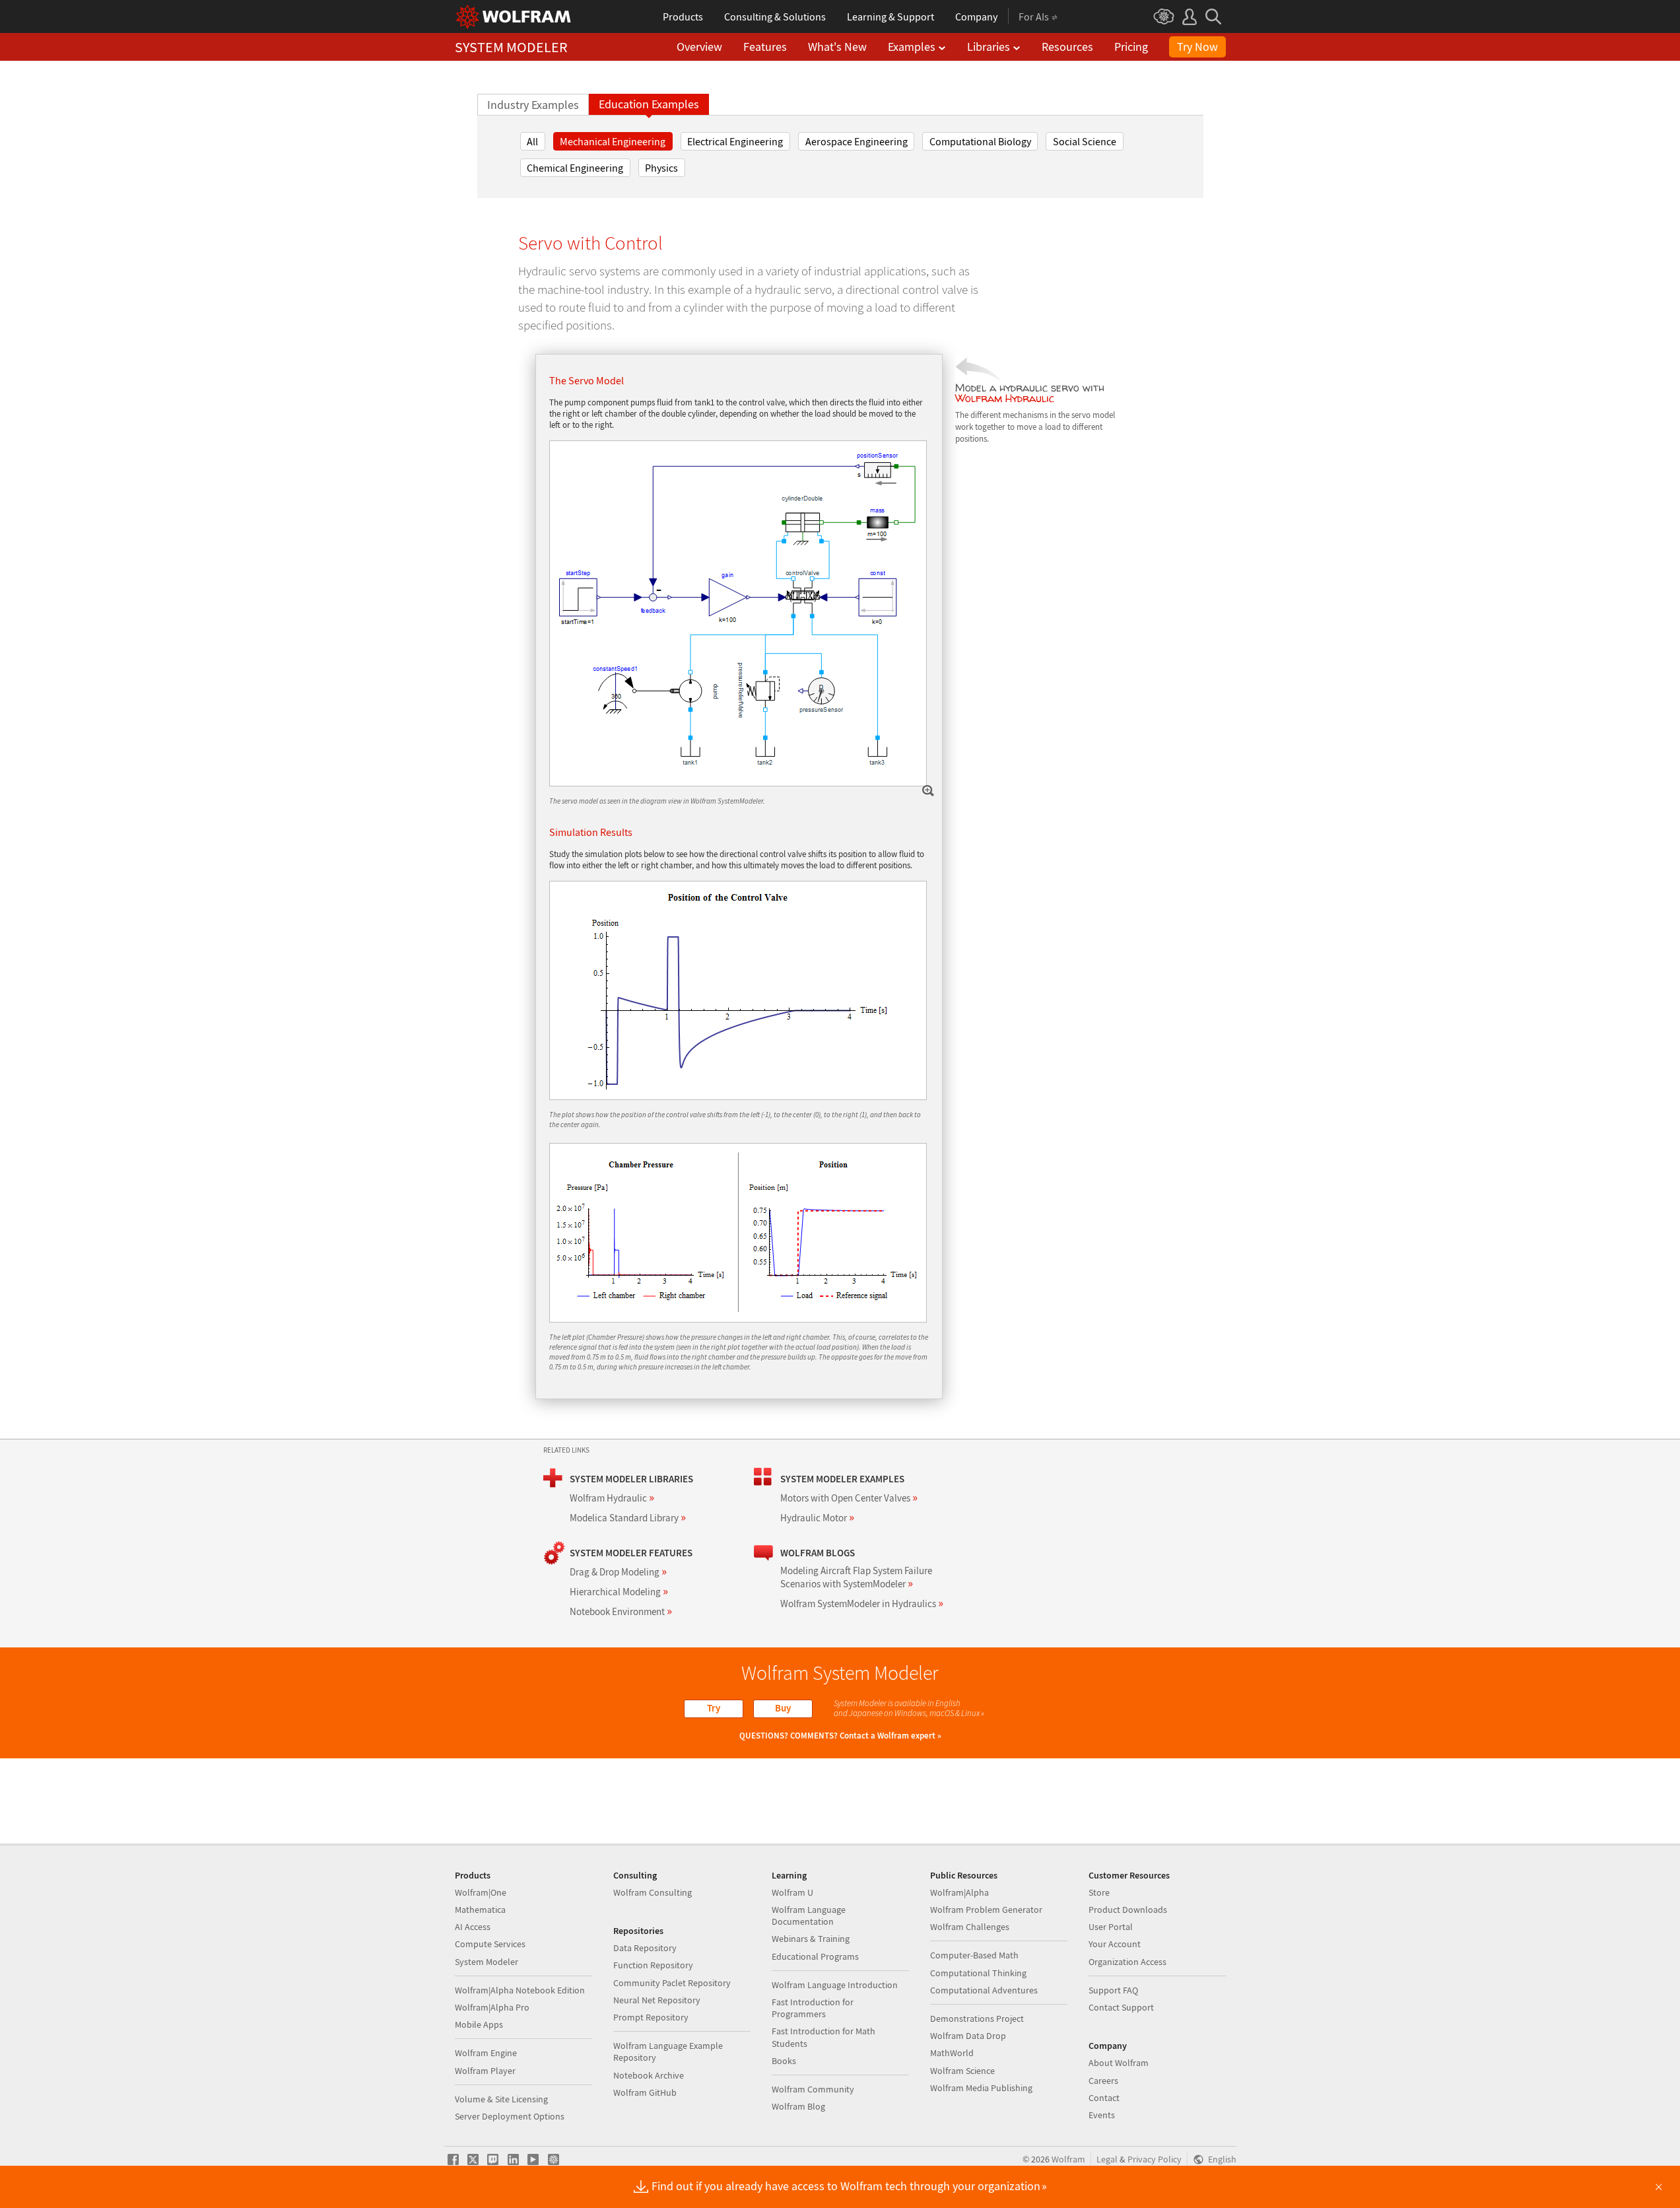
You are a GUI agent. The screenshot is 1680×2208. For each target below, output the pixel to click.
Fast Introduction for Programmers (813, 2008)
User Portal (1111, 1927)
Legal (1107, 2159)
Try (714, 1708)
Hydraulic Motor (817, 1518)
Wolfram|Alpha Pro (492, 2007)
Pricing (1131, 47)
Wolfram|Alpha (959, 1892)
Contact (1104, 2098)
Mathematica (480, 1910)
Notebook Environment (621, 1611)
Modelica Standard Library (628, 1518)
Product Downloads (1128, 1910)
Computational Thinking (978, 1973)
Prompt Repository (651, 2017)
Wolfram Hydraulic (1005, 398)
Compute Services (490, 1944)
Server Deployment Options (510, 2116)
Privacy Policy (1155, 2159)
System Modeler (487, 1962)
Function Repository (653, 1965)
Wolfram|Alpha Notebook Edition (520, 1990)
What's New (837, 47)
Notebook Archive (649, 2075)
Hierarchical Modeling (619, 1592)
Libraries (989, 47)
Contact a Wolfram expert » (890, 1736)
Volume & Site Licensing (501, 2099)
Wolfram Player (485, 2071)
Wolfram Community (813, 2089)
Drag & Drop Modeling (618, 1572)
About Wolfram (1119, 2063)
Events (1102, 2115)
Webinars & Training (811, 1939)
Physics (661, 168)
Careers (1103, 2081)
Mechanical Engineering (613, 141)
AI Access (473, 1927)
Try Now (1197, 47)
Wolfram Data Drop (968, 2036)
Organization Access (1127, 1962)
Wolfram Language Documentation (809, 1915)
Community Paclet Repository (672, 1983)
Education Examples (649, 104)
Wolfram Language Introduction (835, 1985)
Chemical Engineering (575, 168)
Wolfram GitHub (645, 2092)
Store (1099, 1892)
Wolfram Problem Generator (986, 1910)
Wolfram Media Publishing (981, 2088)
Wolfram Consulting (653, 1892)
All (532, 141)
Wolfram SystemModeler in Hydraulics (862, 1604)
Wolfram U (792, 1892)
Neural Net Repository (657, 2000)
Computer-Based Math (974, 1955)
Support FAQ (1113, 1990)
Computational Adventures (984, 1990)
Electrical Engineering (735, 141)
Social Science (1085, 141)
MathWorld (952, 2053)
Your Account (1115, 1944)
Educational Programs (815, 1956)
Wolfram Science (962, 2071)
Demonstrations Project (977, 2018)
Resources (1067, 47)
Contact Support (1121, 2007)
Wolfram (1068, 2159)
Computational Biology (980, 141)
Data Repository (645, 1948)
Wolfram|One (481, 1892)
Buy (783, 1708)
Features (765, 47)
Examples (912, 47)
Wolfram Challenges (970, 1927)
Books (784, 2061)
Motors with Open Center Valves (849, 1498)
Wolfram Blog (798, 2106)
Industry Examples (533, 105)
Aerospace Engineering (857, 141)
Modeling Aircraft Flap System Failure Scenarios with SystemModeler (856, 1577)
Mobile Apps (479, 2024)
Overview (699, 47)
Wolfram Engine (486, 2053)
